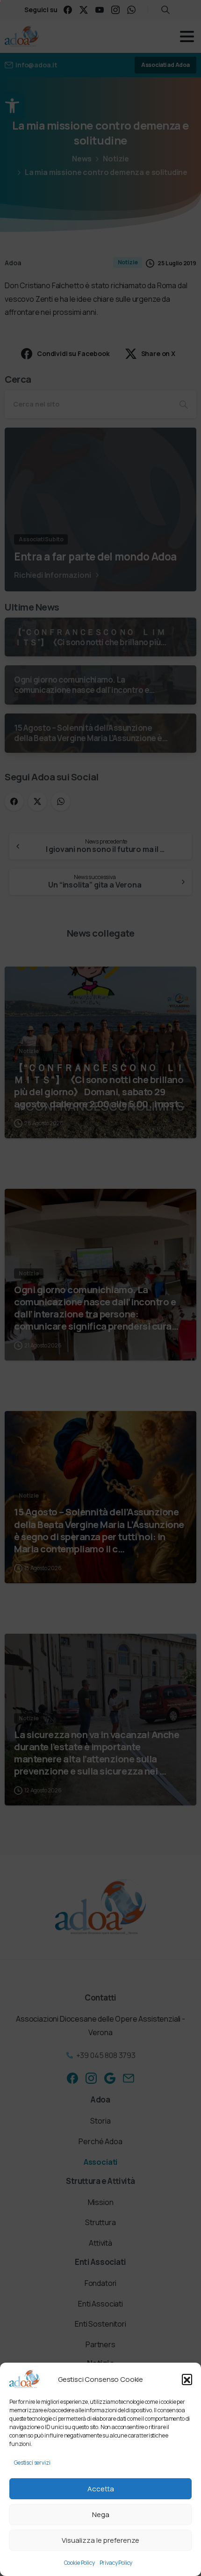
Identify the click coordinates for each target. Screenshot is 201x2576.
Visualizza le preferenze (100, 2540)
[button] (187, 2379)
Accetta (101, 2489)
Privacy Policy (116, 2563)
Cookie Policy (79, 2563)
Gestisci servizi (32, 2463)
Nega (101, 2514)
